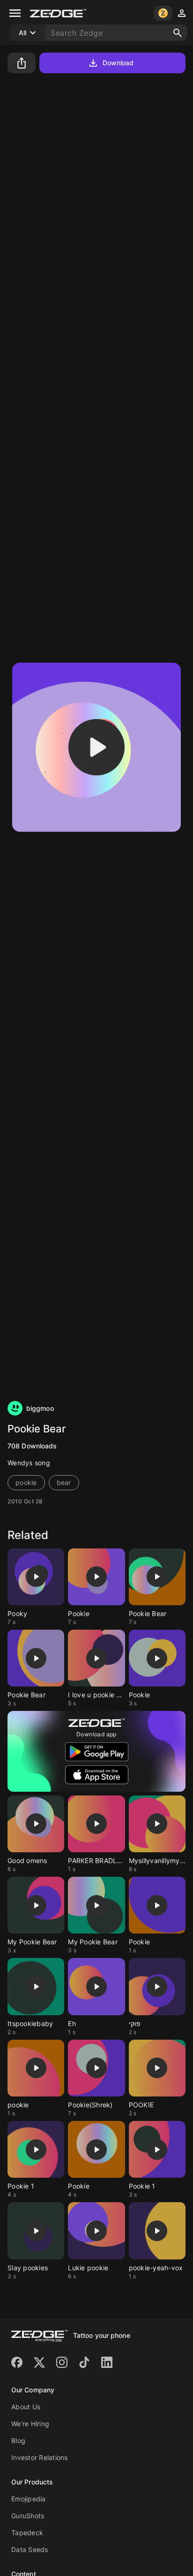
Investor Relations (40, 2457)
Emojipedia (29, 2499)
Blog (18, 2441)
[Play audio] (96, 747)
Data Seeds (30, 2549)
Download (118, 63)
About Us (26, 2407)
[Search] (178, 33)
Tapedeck (27, 2533)
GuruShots (28, 2516)
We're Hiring (30, 2424)
